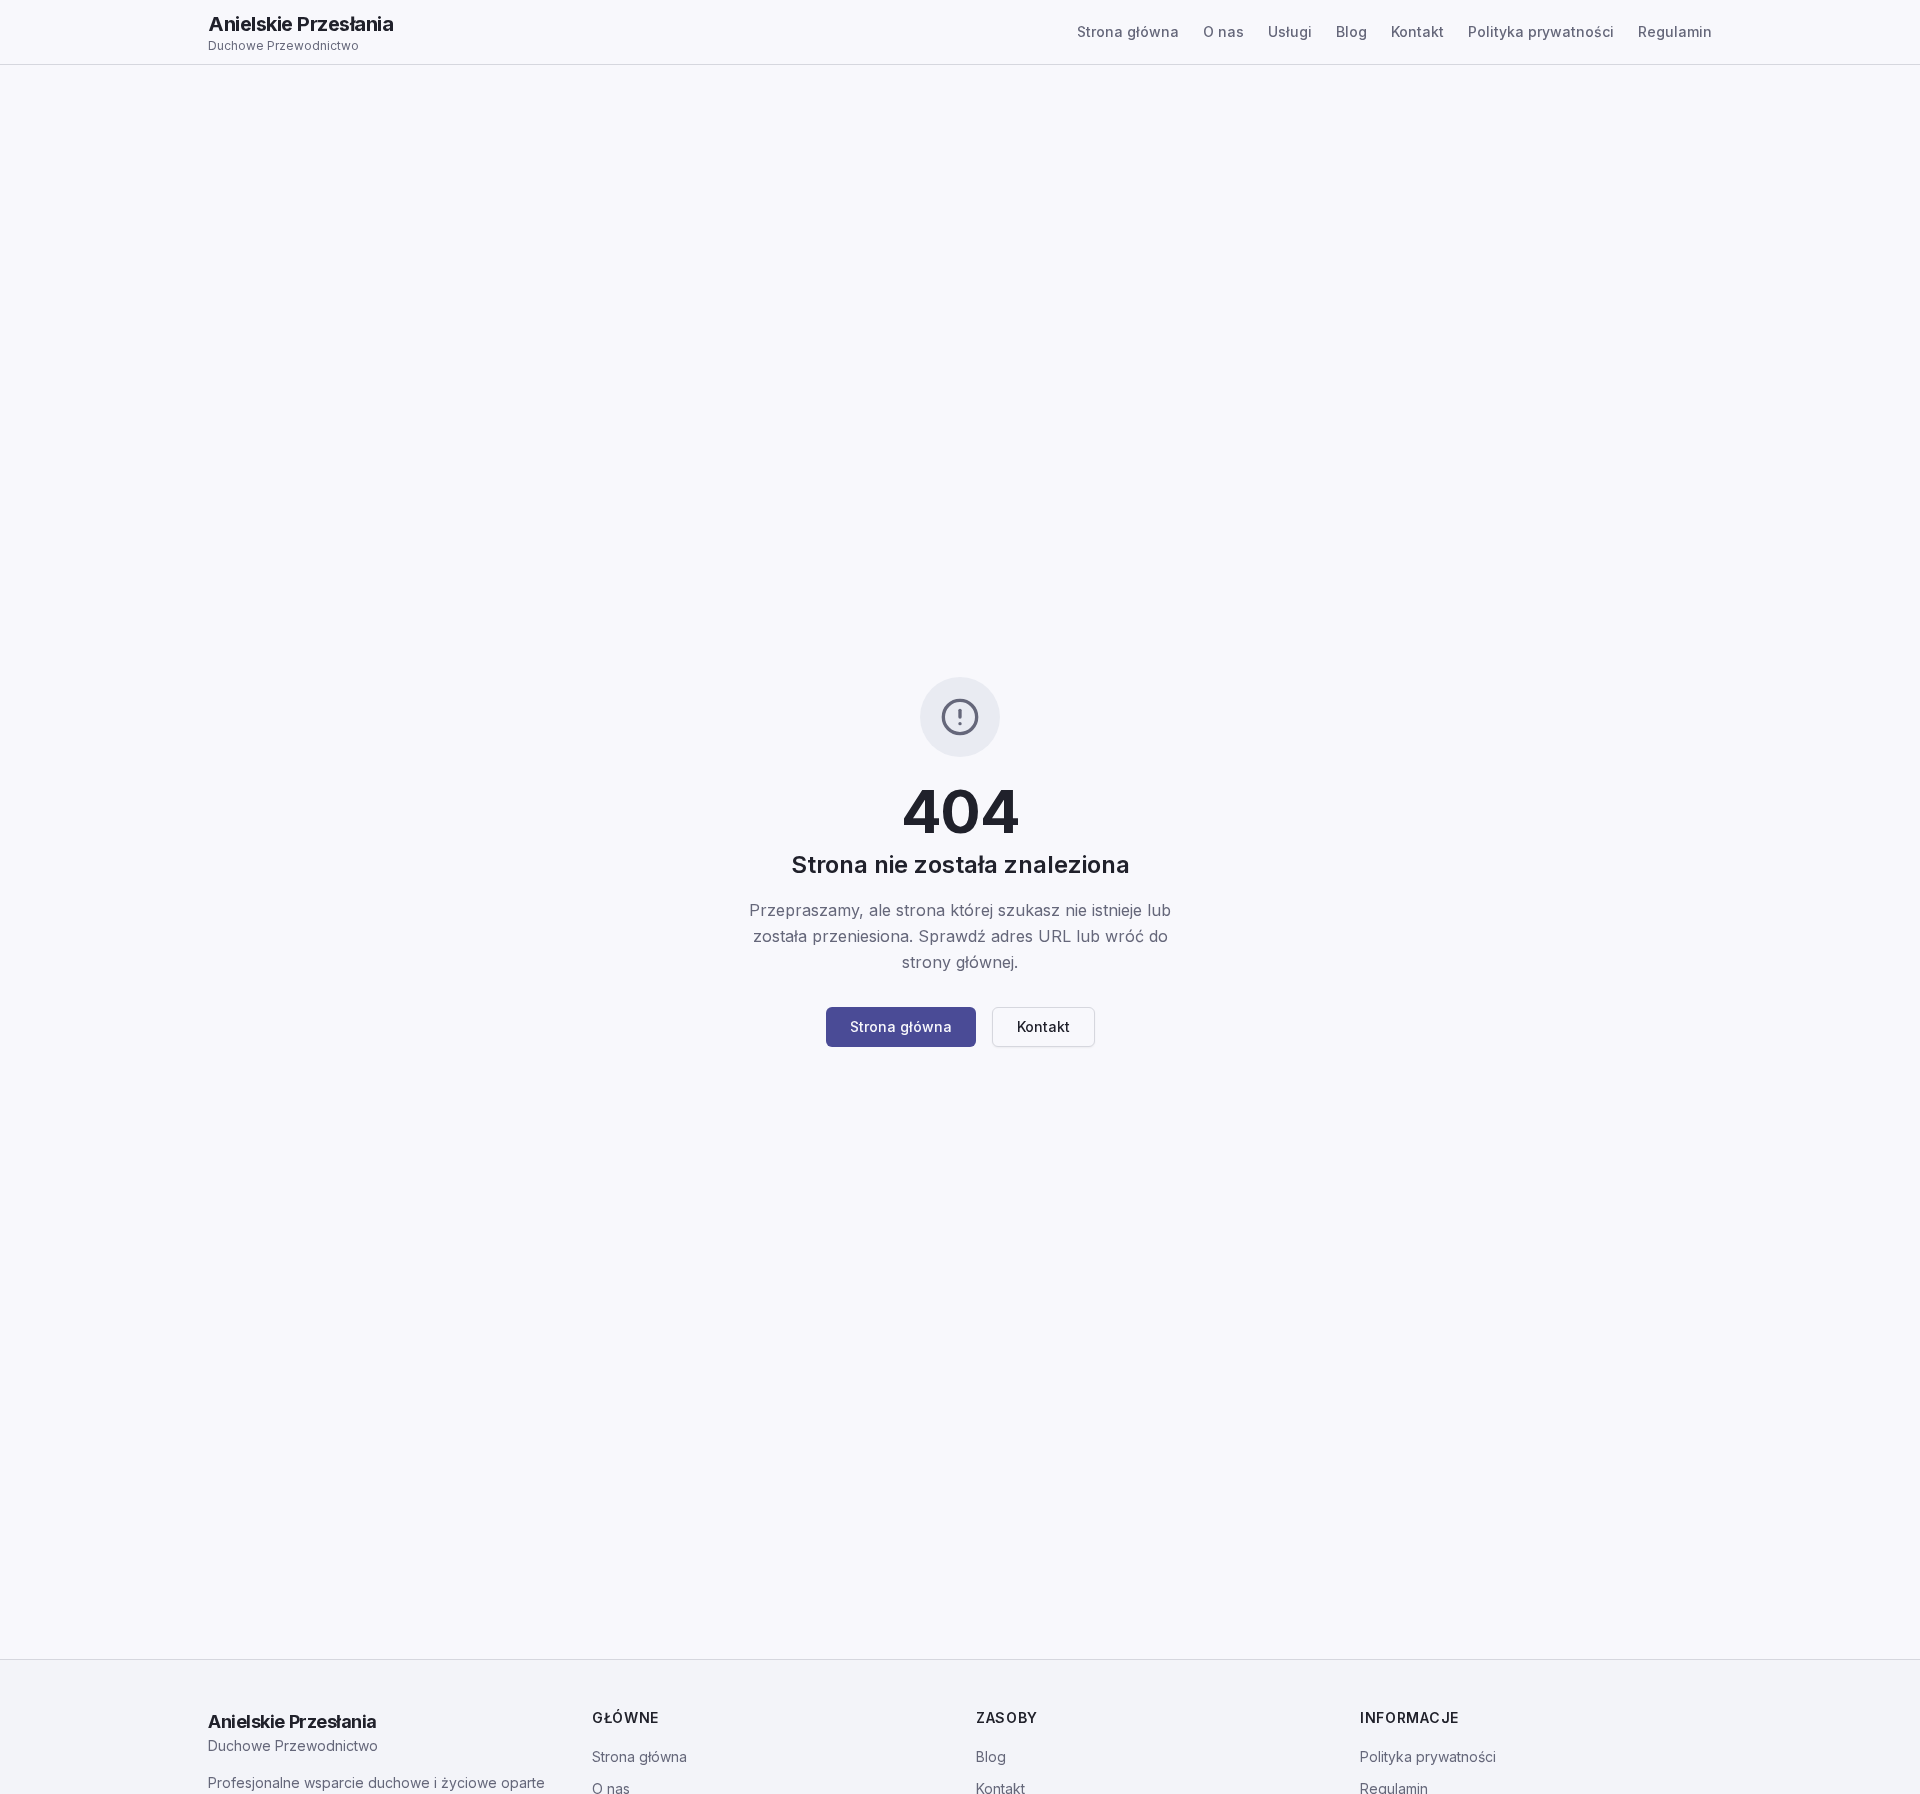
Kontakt (1417, 31)
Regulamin (1675, 31)
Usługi (1290, 31)
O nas (1223, 31)
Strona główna (1128, 31)
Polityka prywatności (1541, 31)
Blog (1351, 31)
